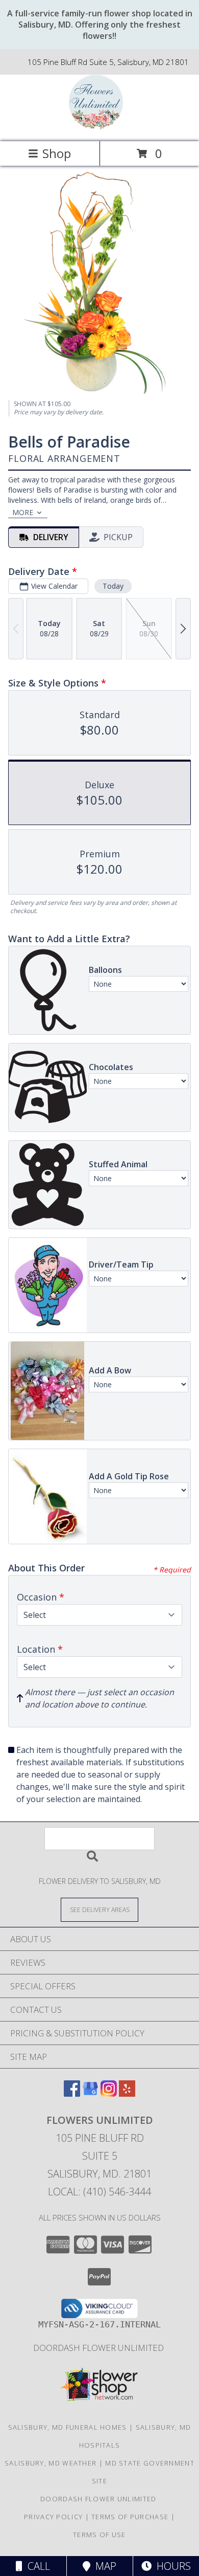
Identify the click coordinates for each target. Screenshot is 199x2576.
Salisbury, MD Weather (51, 2463)
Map (103, 2566)
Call (36, 2566)
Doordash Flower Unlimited (99, 2348)
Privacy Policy (53, 2517)
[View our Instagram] (109, 2093)
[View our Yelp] (127, 2093)
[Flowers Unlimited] (99, 127)
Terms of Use (99, 2535)
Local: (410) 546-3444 (99, 2192)
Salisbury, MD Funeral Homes (68, 2427)
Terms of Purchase (130, 2517)
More (23, 512)
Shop (57, 153)
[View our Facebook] (72, 2093)
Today (113, 586)
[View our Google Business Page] (90, 2093)
